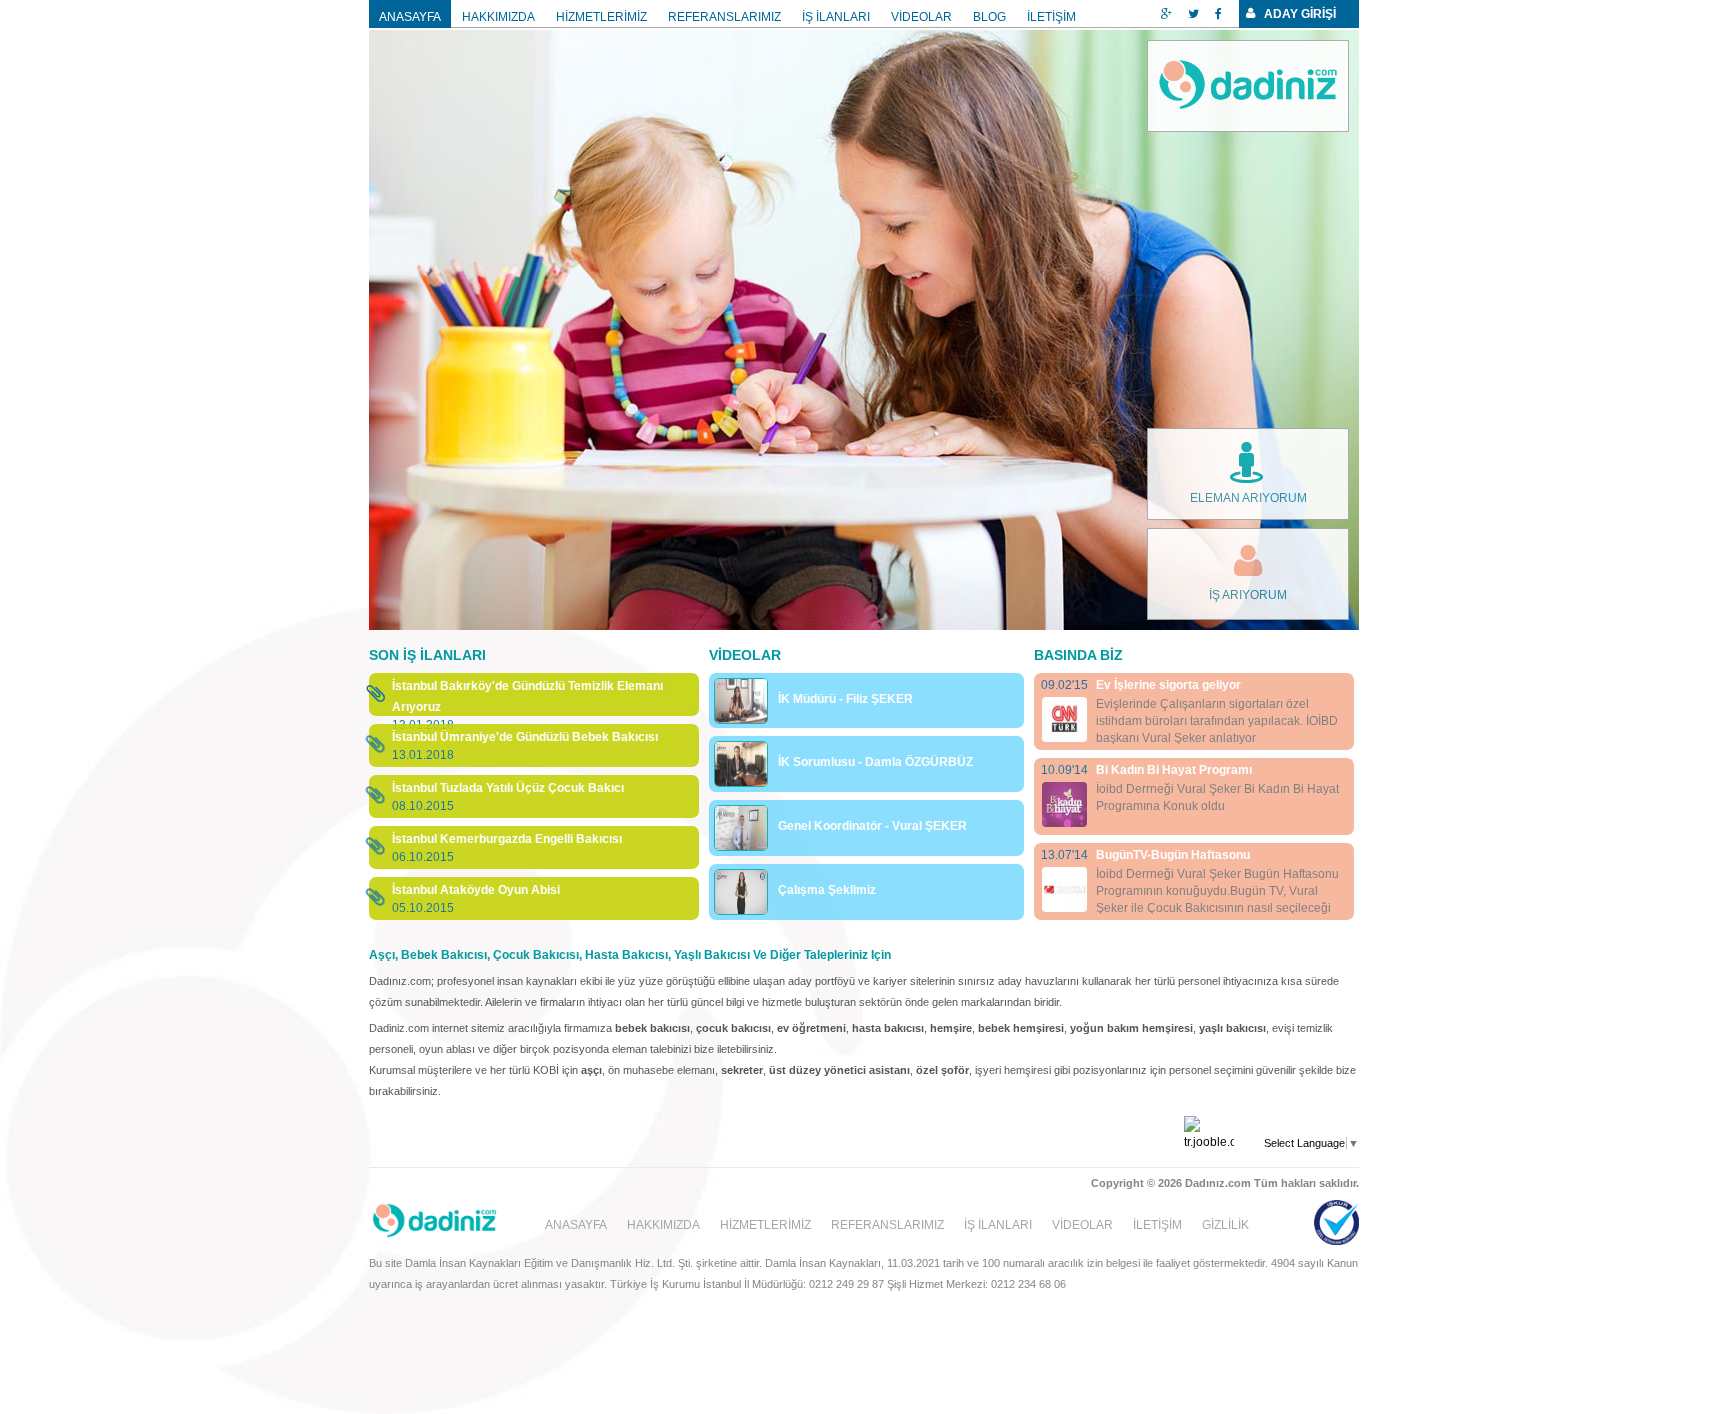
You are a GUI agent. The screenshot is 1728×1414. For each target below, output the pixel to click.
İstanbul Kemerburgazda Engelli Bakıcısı (507, 839)
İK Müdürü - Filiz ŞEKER (845, 699)
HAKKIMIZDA (498, 17)
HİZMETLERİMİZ (601, 17)
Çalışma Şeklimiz (827, 890)
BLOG (989, 17)
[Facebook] (1218, 14)
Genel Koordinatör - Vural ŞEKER (872, 826)
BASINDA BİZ (1078, 655)
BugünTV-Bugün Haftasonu (1173, 855)
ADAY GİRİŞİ (1300, 14)
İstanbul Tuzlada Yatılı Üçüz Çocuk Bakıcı (508, 788)
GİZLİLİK (1225, 1225)
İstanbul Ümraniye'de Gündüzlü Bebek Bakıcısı (525, 737)
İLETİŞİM (1051, 17)
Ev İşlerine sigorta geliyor (1168, 685)
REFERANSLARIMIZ (724, 17)
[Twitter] (1193, 14)
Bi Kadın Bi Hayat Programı (1174, 770)
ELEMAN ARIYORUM (1248, 498)
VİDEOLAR (921, 17)
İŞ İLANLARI (836, 17)
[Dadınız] (1248, 86)
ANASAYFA (410, 17)
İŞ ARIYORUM (1248, 595)
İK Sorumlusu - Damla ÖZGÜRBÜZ (875, 762)
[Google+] (1166, 14)
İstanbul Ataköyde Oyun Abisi (476, 890)
